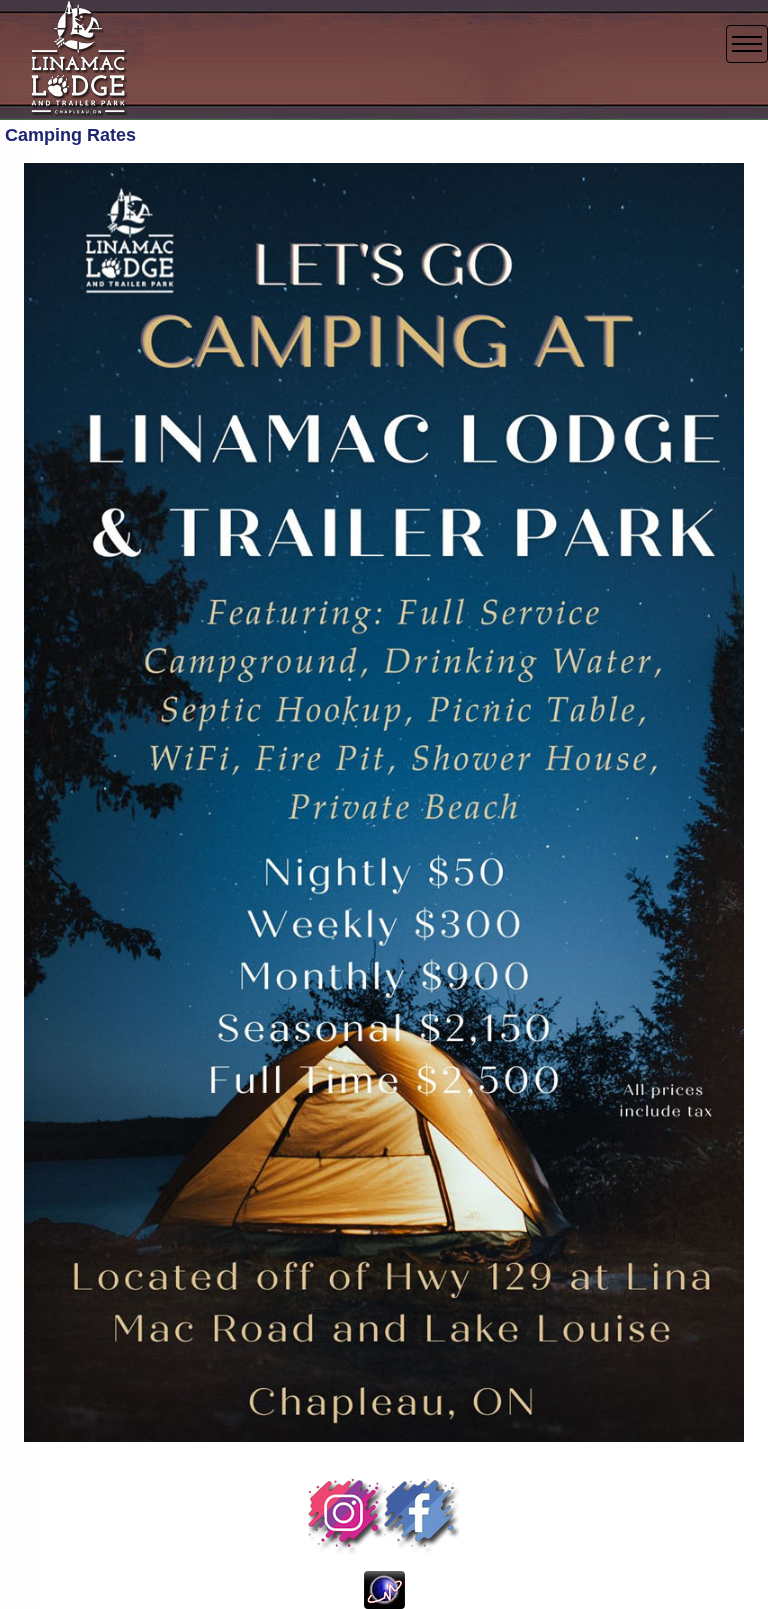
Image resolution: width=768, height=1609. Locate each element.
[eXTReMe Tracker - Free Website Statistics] (384, 1589)
